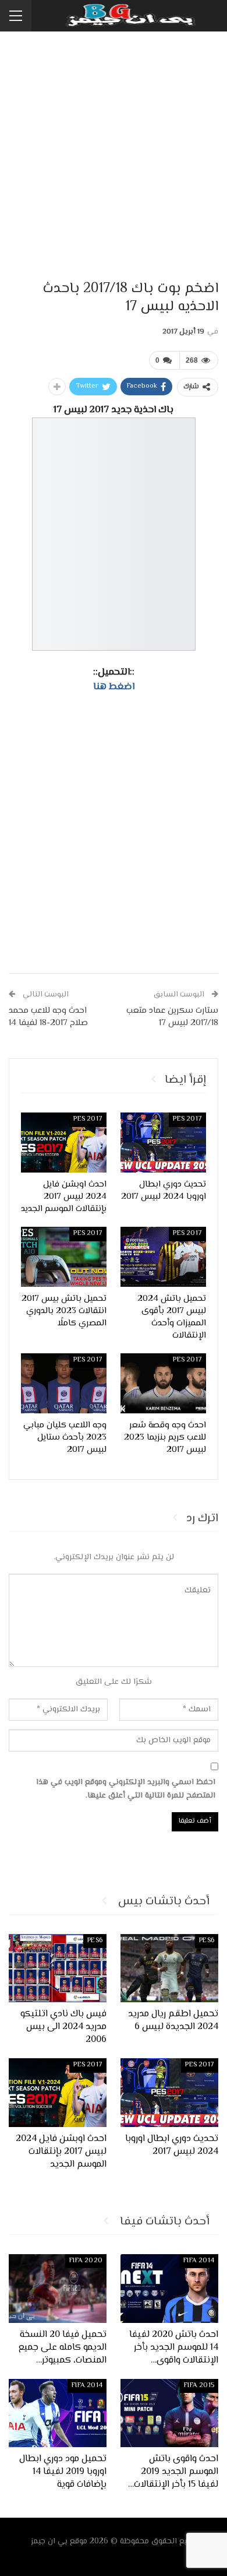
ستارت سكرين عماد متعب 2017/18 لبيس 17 (172, 1017)
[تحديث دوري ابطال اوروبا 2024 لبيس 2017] (163, 1143)
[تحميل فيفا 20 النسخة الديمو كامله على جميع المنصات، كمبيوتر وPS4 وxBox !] (58, 2289)
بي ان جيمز (49, 2542)
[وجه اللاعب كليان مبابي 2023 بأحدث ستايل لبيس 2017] (64, 1383)
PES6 (207, 1941)
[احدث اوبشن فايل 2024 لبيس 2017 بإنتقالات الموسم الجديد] (64, 1143)
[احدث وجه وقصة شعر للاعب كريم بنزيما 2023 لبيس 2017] (163, 1383)
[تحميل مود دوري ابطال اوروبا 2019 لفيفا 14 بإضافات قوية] (58, 2413)
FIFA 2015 (199, 2386)
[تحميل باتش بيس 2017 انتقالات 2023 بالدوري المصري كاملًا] (64, 1257)
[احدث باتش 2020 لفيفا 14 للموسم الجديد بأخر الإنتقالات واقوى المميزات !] (169, 2289)
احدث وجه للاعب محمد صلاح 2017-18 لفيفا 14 (48, 1017)
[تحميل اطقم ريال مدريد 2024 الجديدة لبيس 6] (169, 1968)
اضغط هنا (114, 687)
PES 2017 (187, 1119)
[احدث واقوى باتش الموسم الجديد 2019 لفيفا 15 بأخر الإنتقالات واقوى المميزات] (169, 2413)
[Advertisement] (114, 157)
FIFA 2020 (86, 2261)
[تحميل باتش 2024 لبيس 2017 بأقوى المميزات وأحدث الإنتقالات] (163, 1257)
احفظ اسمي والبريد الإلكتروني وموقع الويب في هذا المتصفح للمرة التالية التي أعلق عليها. (126, 1789)
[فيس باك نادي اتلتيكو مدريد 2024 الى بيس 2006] (58, 1968)
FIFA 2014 (199, 2261)
